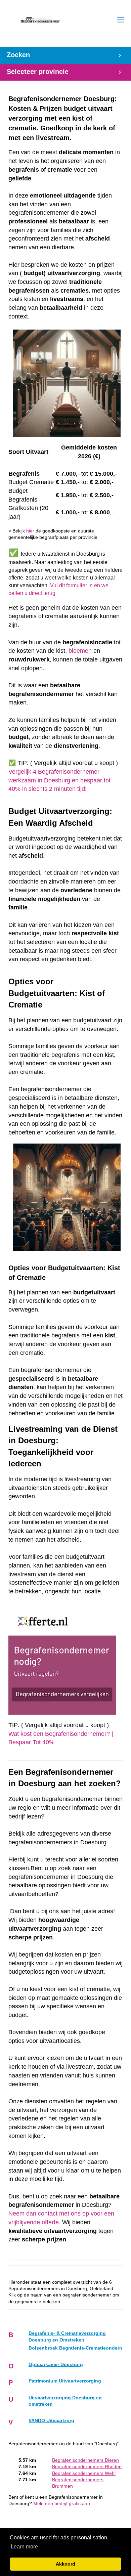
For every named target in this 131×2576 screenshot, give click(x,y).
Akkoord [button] (65, 2564)
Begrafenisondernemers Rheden (87, 2467)
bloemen (80, 651)
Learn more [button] (24, 2547)
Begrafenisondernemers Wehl (84, 2473)
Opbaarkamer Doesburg (56, 2365)
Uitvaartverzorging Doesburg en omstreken (65, 2401)
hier (30, 531)
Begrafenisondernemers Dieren (85, 2460)
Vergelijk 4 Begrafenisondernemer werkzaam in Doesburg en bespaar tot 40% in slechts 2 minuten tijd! (59, 780)
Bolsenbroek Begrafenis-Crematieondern (75, 2348)
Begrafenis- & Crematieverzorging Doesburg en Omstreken (67, 2336)
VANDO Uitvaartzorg (51, 2421)
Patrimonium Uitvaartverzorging (65, 2381)
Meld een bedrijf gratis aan (62, 2504)
